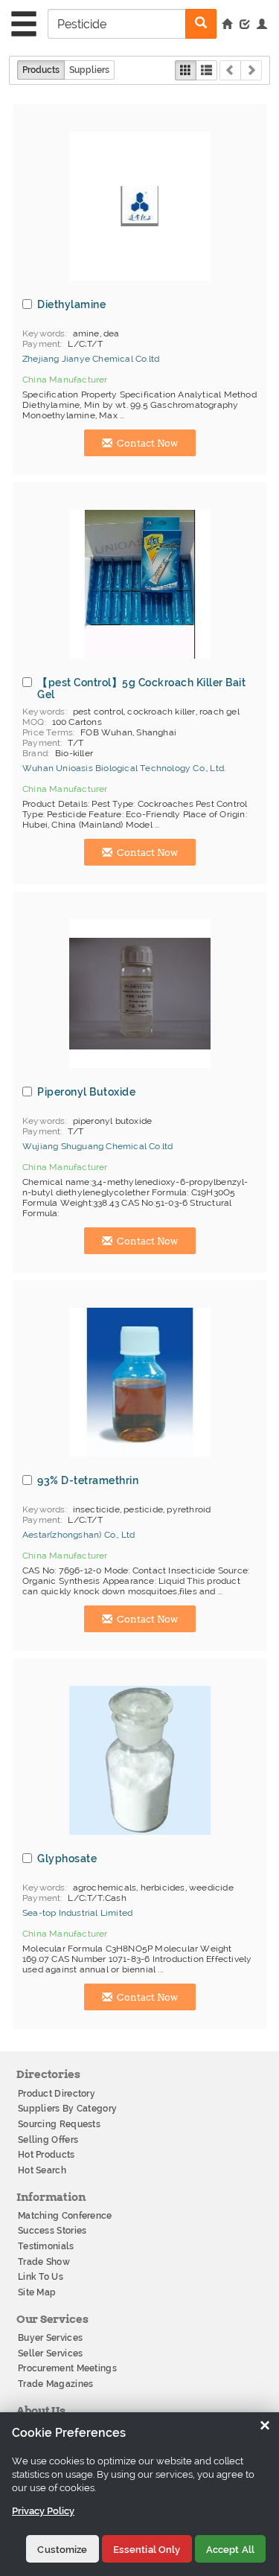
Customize (62, 2550)
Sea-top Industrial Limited (77, 1913)
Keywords (44, 333)
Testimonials (46, 2246)
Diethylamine (71, 304)
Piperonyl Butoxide (86, 1092)
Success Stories (52, 2231)
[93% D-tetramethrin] (140, 1382)
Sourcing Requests (59, 2124)
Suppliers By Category (67, 2109)
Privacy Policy (43, 2511)
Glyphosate (67, 1859)
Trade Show (44, 2262)
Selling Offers (48, 2140)
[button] (262, 25)
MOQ (33, 722)
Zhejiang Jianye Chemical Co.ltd (91, 359)
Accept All (230, 2550)
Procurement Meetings (67, 2368)
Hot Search (42, 2170)
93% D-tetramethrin (88, 1480)
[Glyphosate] (140, 1760)
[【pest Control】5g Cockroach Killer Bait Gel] (140, 584)
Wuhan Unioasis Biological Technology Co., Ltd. (124, 768)
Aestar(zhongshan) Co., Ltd (78, 1535)
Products (41, 70)
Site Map (37, 2292)
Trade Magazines (56, 2384)
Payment (41, 344)
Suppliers (89, 70)
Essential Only (147, 2550)
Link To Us (41, 2277)
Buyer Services (50, 2338)
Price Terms (48, 732)
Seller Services (51, 2353)
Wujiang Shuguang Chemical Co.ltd (97, 1146)
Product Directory (57, 2094)
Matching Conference (65, 2216)
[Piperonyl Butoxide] (140, 994)
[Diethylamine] (140, 206)
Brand (35, 753)
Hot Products (46, 2155)
